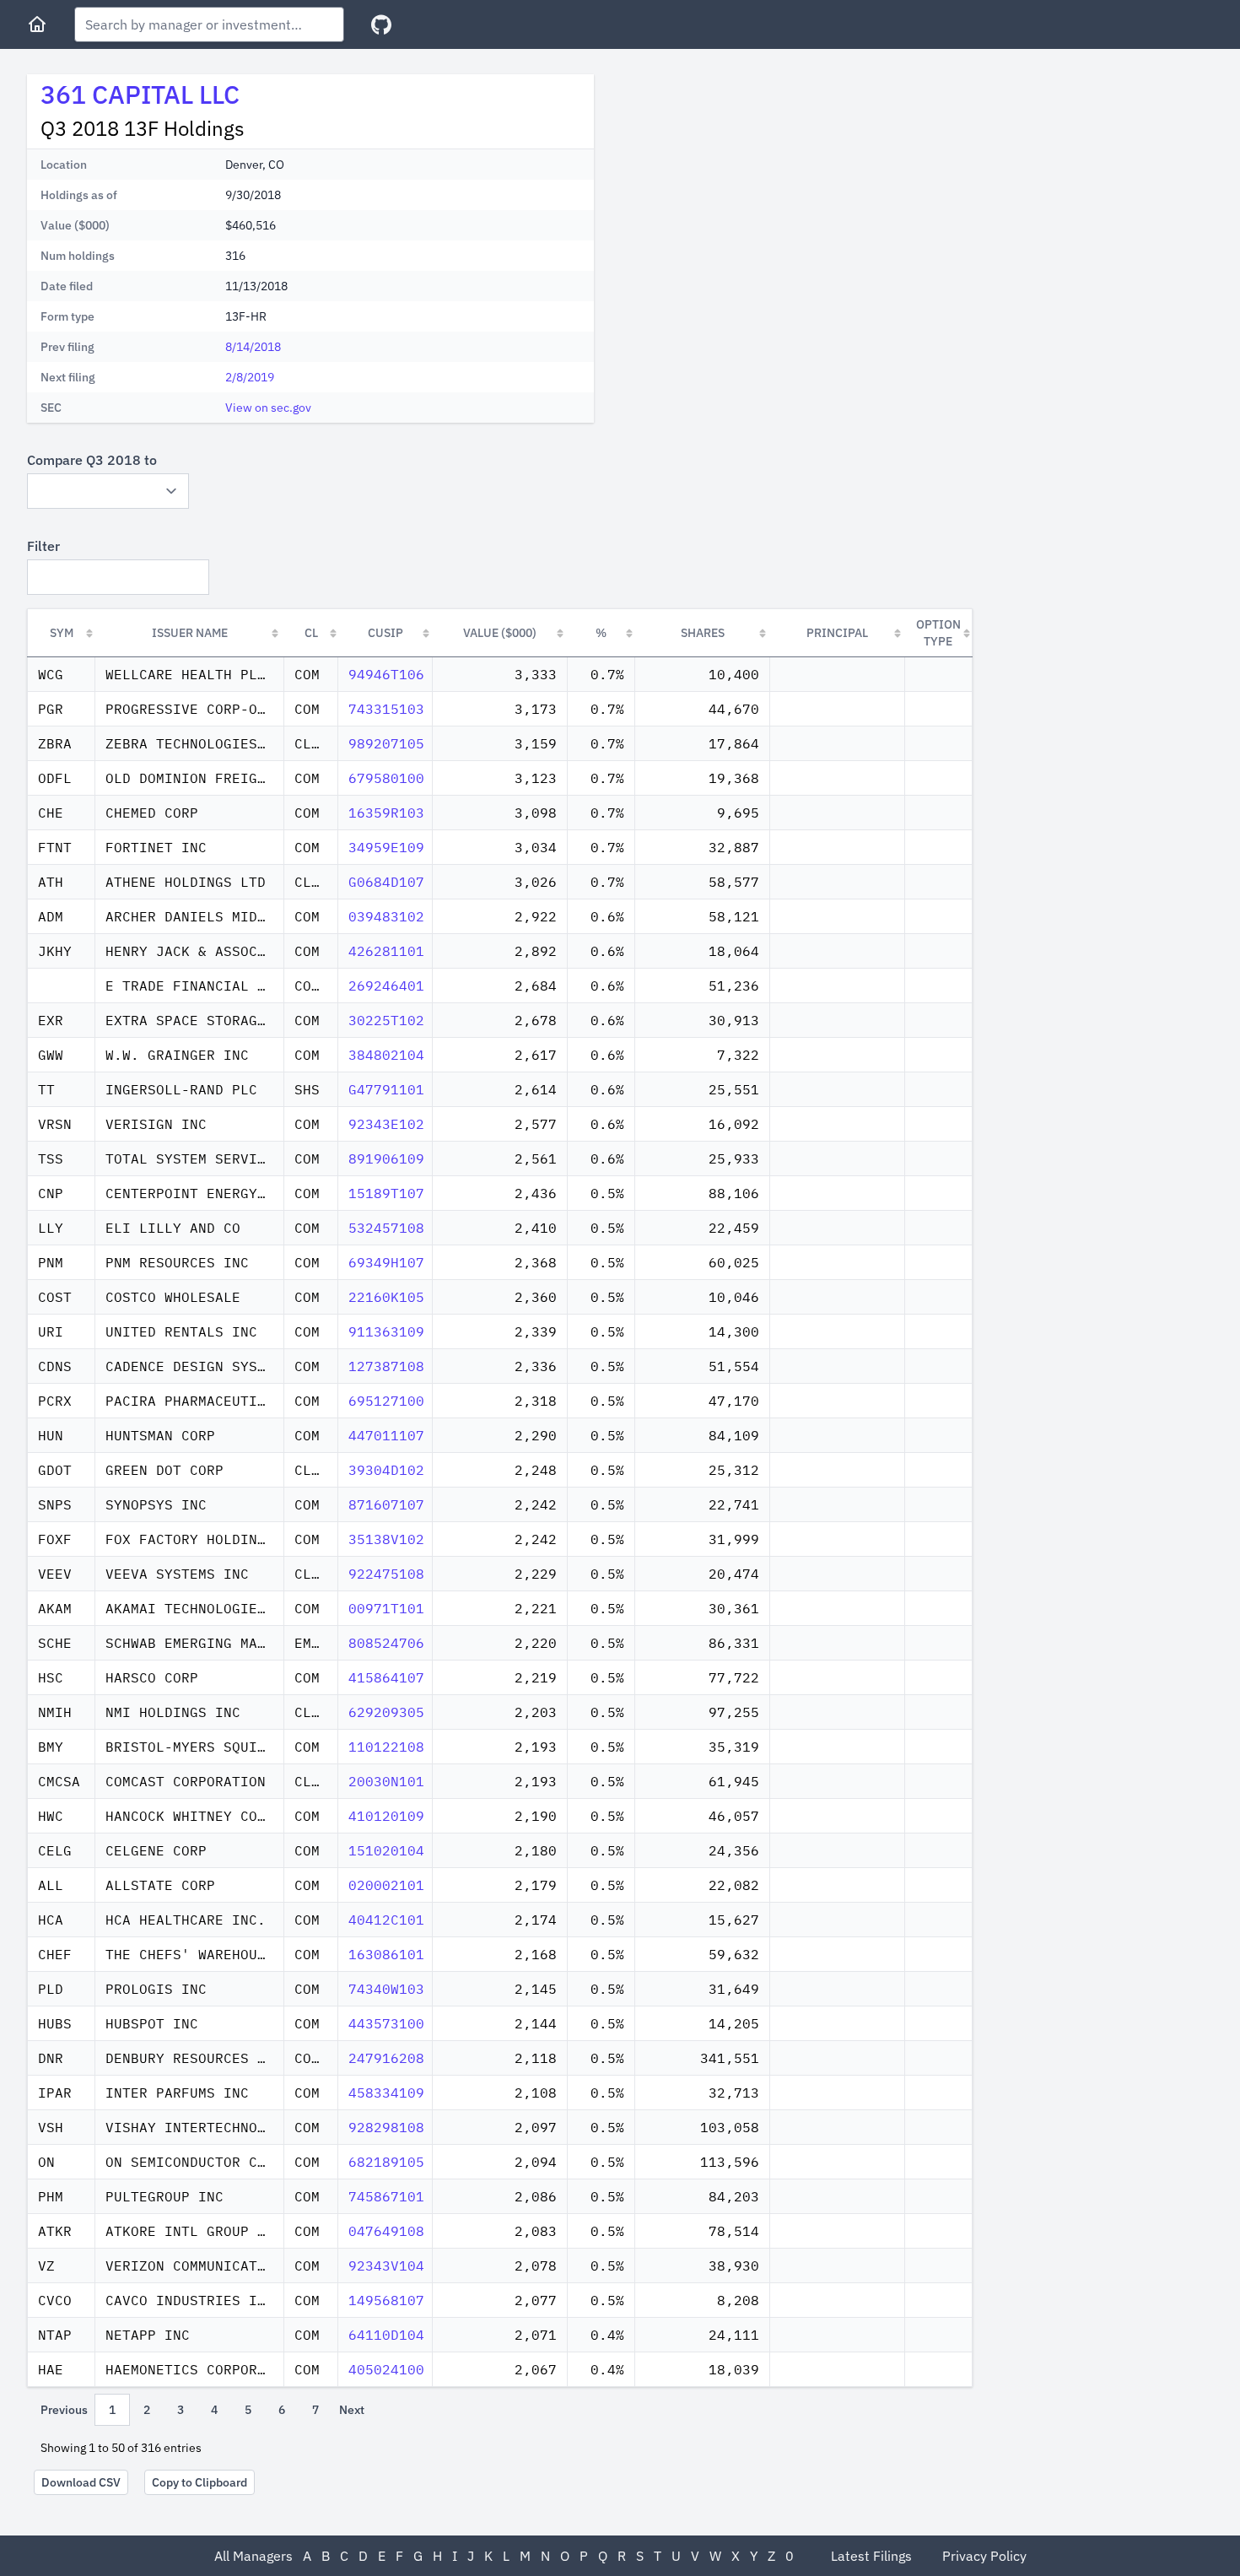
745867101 (386, 2196)
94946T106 (386, 674)
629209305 (386, 1712)
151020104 (386, 1850)
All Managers (253, 2556)
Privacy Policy (984, 2556)
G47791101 (386, 1089)
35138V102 (386, 1539)
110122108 (386, 1747)
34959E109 (386, 847)
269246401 (386, 986)
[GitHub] (381, 25)
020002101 (386, 1885)
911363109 (386, 1331)
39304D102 (386, 1470)
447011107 (386, 1435)
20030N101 (386, 1781)
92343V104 (386, 2265)
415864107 (386, 1677)
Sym (62, 633)
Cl (311, 633)
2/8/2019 (250, 377)
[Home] (37, 24)
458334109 (386, 2093)
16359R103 (386, 813)
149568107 (386, 2300)
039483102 (386, 916)
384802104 (386, 1055)
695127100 (386, 1401)
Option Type (938, 633)
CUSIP (385, 633)
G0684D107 (386, 882)
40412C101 (386, 1920)
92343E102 (386, 1124)
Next (352, 2410)
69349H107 (386, 1262)
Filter (43, 546)
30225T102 (386, 1020)
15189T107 (386, 1193)
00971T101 (386, 1608)
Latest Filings (871, 2556)
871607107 (386, 1504)
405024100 (386, 2369)
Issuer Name (190, 633)
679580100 (386, 778)
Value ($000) (500, 633)
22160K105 (386, 1297)
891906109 (386, 1158)
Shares (703, 633)
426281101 (386, 951)
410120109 (386, 1816)
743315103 (386, 709)
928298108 (386, 2127)
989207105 (386, 743)
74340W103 (386, 1989)
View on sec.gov (268, 408)
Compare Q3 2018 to (92, 460)
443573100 (386, 2023)
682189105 (386, 2162)
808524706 (386, 1643)
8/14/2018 (253, 347)
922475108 (386, 1574)
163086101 (386, 1954)
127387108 (386, 1366)
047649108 (386, 2231)
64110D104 (386, 2335)
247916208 (386, 2058)
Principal (837, 633)
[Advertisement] (749, 192)
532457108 (386, 1228)
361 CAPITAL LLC (140, 94)
